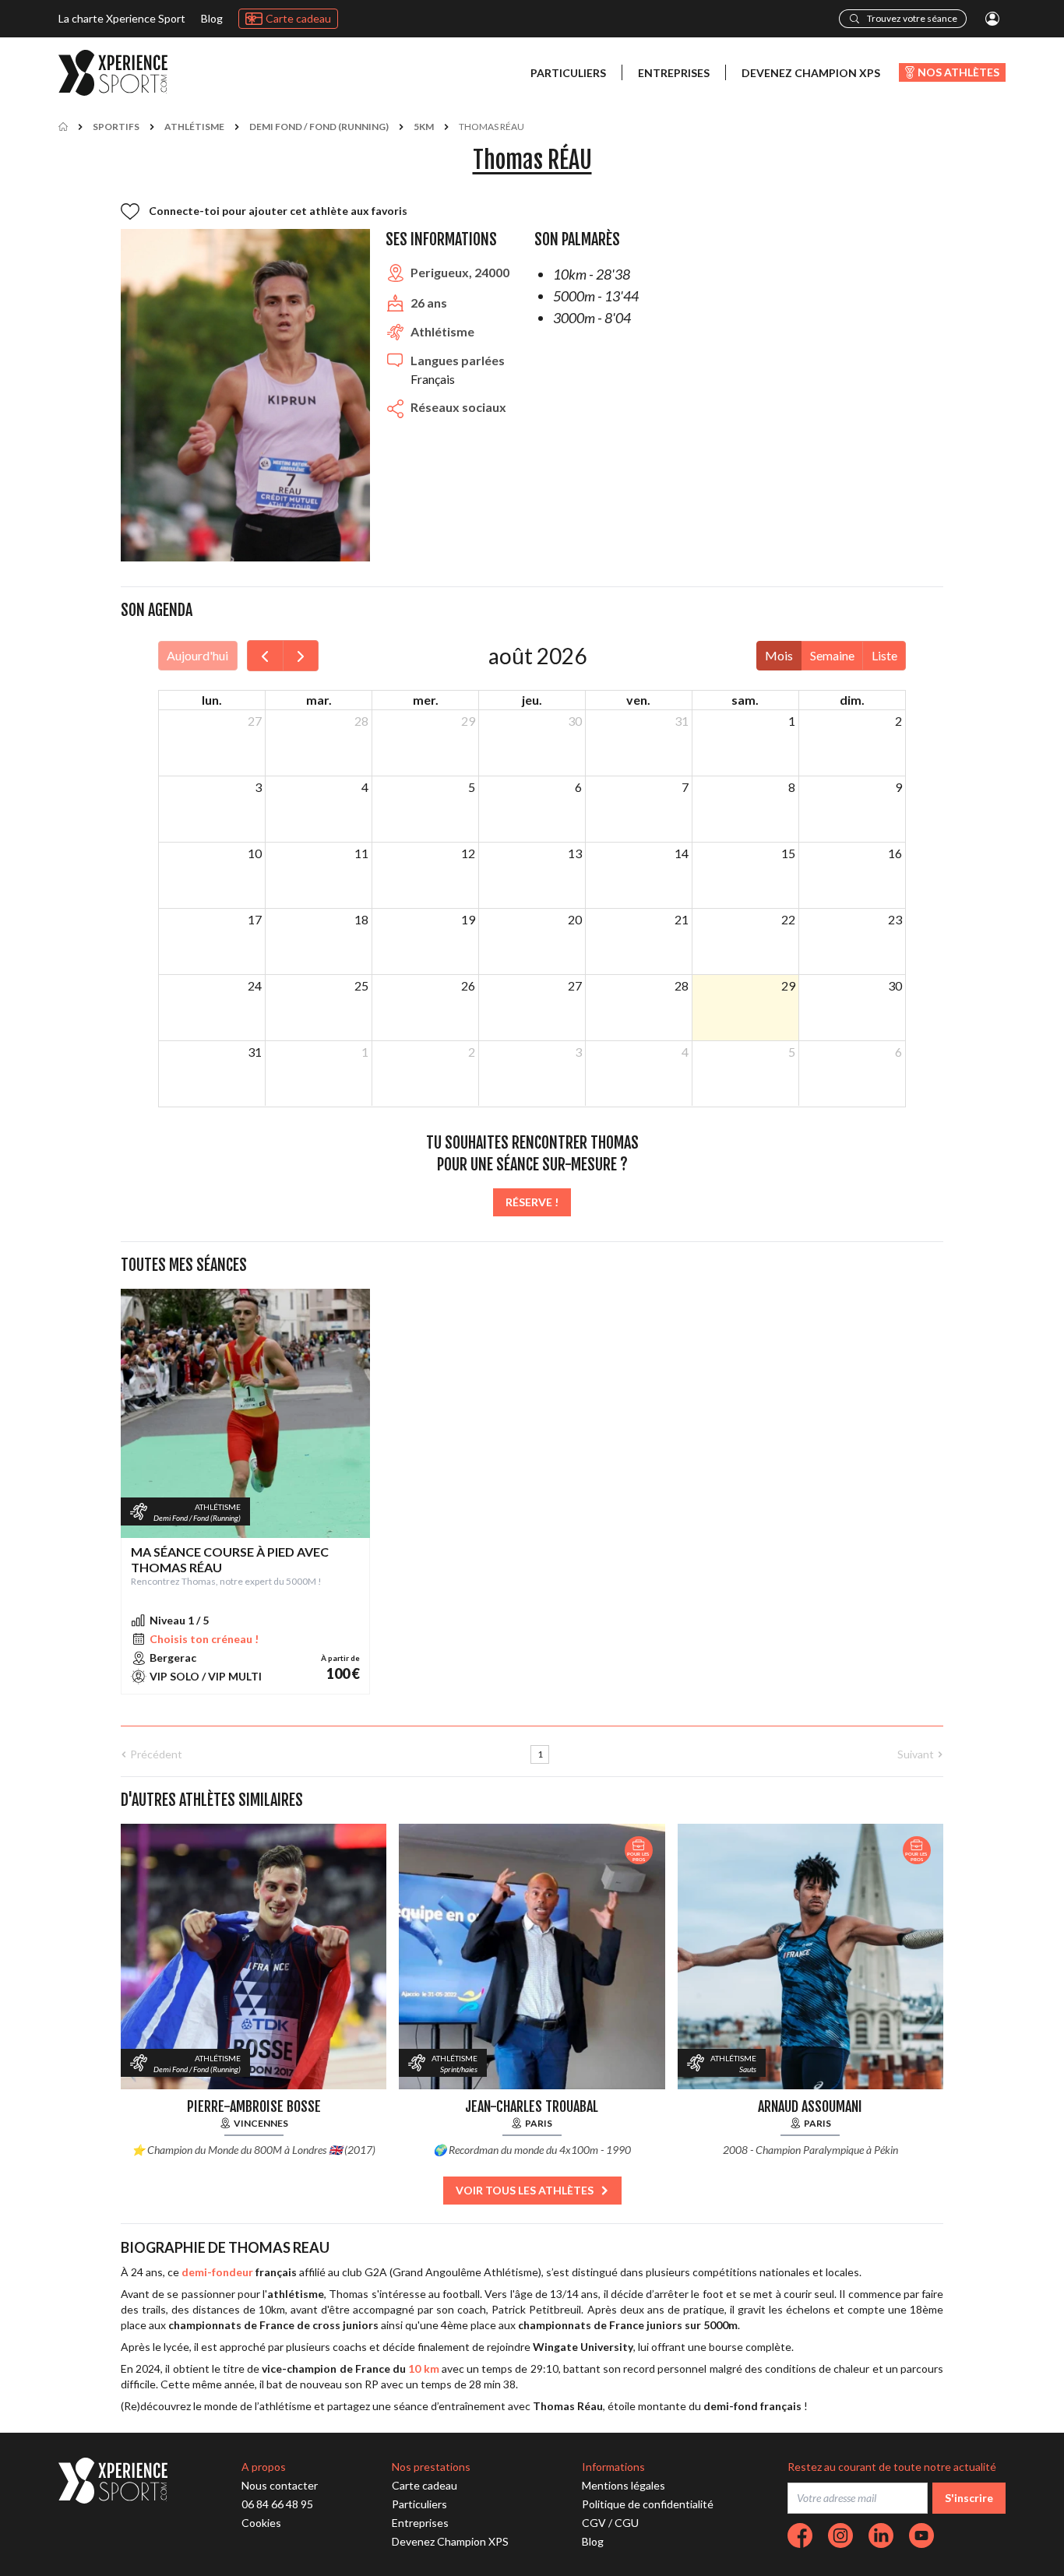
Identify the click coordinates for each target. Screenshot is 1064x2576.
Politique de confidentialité (648, 2504)
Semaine (832, 655)
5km (424, 127)
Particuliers (568, 73)
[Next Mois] (301, 656)
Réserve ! (532, 1202)
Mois (779, 655)
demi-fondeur (217, 2272)
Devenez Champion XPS (811, 73)
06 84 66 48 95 (277, 2504)
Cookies (261, 2523)
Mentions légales (624, 2485)
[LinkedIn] (881, 2536)
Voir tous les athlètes (525, 2190)
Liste (884, 655)
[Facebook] (800, 2536)
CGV (594, 2523)
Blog (212, 18)
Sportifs (116, 127)
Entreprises (674, 73)
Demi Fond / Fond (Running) (319, 127)
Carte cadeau (298, 18)
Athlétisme (194, 127)
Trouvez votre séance (912, 18)
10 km (423, 2368)
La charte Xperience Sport (122, 18)
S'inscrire (969, 2498)
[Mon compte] (992, 19)
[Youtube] (921, 2536)
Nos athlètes (958, 72)
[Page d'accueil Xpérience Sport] (113, 73)
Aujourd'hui (197, 655)
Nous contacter (280, 2485)
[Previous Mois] (265, 656)
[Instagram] (840, 2536)
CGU (627, 2523)
